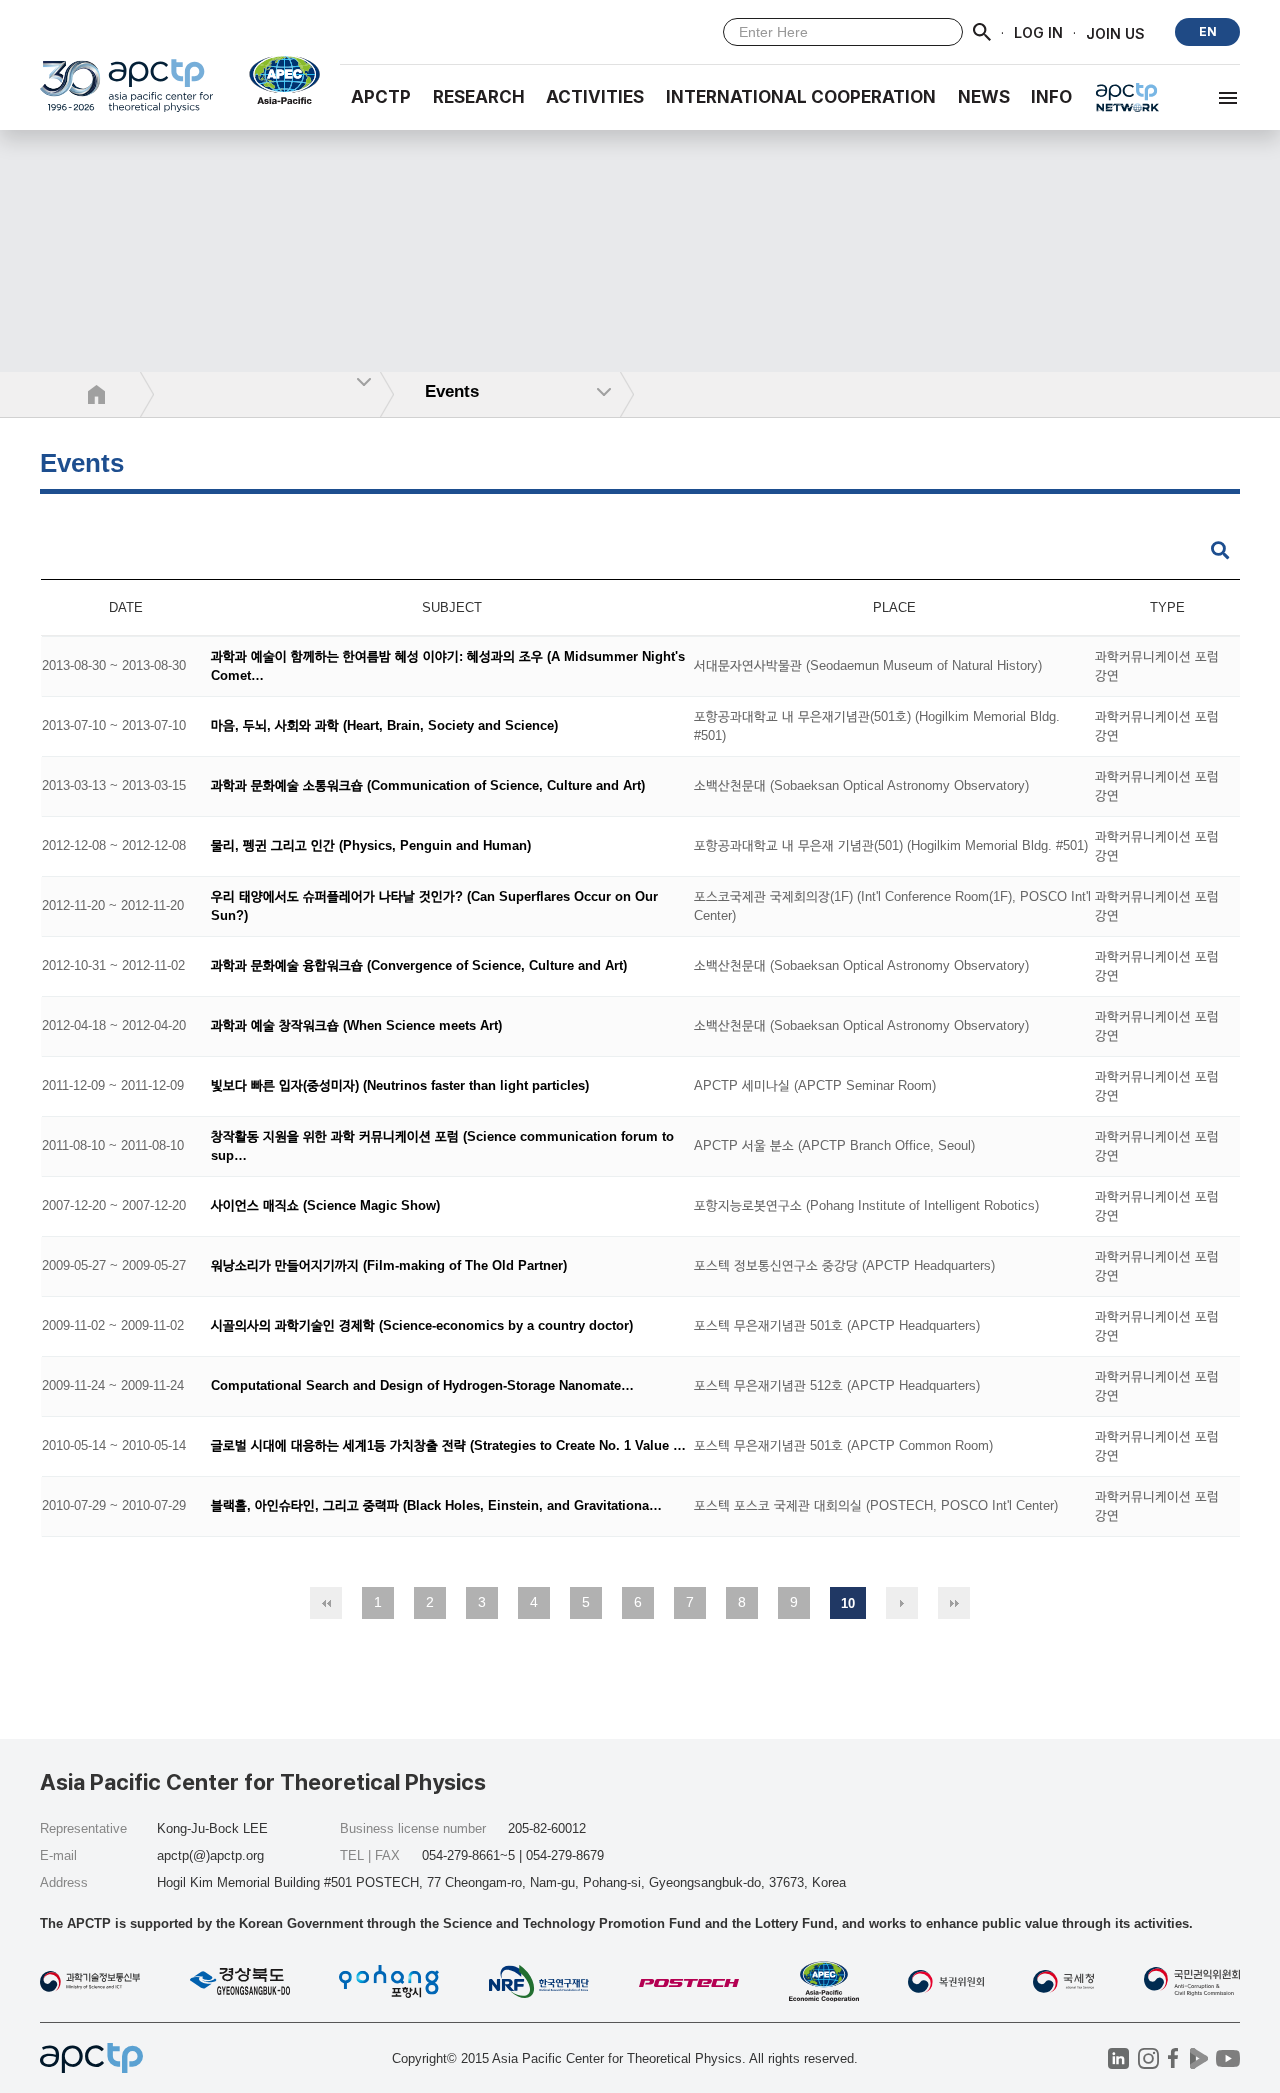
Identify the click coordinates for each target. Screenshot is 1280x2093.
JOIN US (1115, 32)
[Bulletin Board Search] (1220, 551)
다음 (902, 1603)
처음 (326, 1603)
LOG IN (1038, 32)
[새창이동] (276, 80)
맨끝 (954, 1603)
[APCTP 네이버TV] (1198, 2058)
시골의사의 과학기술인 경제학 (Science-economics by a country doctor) (422, 1326)
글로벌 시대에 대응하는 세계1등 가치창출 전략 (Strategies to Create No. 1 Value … (448, 1446)
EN (1208, 31)
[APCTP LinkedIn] (1118, 2058)
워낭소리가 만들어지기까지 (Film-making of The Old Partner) (389, 1266)
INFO (1051, 97)
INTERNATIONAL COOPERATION (801, 97)
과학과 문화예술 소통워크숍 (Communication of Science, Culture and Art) (428, 786)
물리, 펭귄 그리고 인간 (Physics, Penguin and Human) (371, 846)
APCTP (381, 97)
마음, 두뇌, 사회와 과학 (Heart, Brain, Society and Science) (384, 726)
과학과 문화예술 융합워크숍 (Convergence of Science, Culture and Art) (419, 966)
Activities (595, 97)
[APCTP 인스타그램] (1148, 2058)
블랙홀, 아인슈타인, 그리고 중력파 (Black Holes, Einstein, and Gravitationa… (436, 1506)
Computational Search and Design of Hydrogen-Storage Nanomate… (422, 1386)
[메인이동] (126, 94)
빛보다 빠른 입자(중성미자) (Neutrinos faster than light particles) (400, 1086)
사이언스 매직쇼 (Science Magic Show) (325, 1206)
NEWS (984, 97)
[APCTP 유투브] (1227, 2058)
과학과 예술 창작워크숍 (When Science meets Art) (356, 1026)
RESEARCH (479, 97)
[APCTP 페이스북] (1173, 2058)
